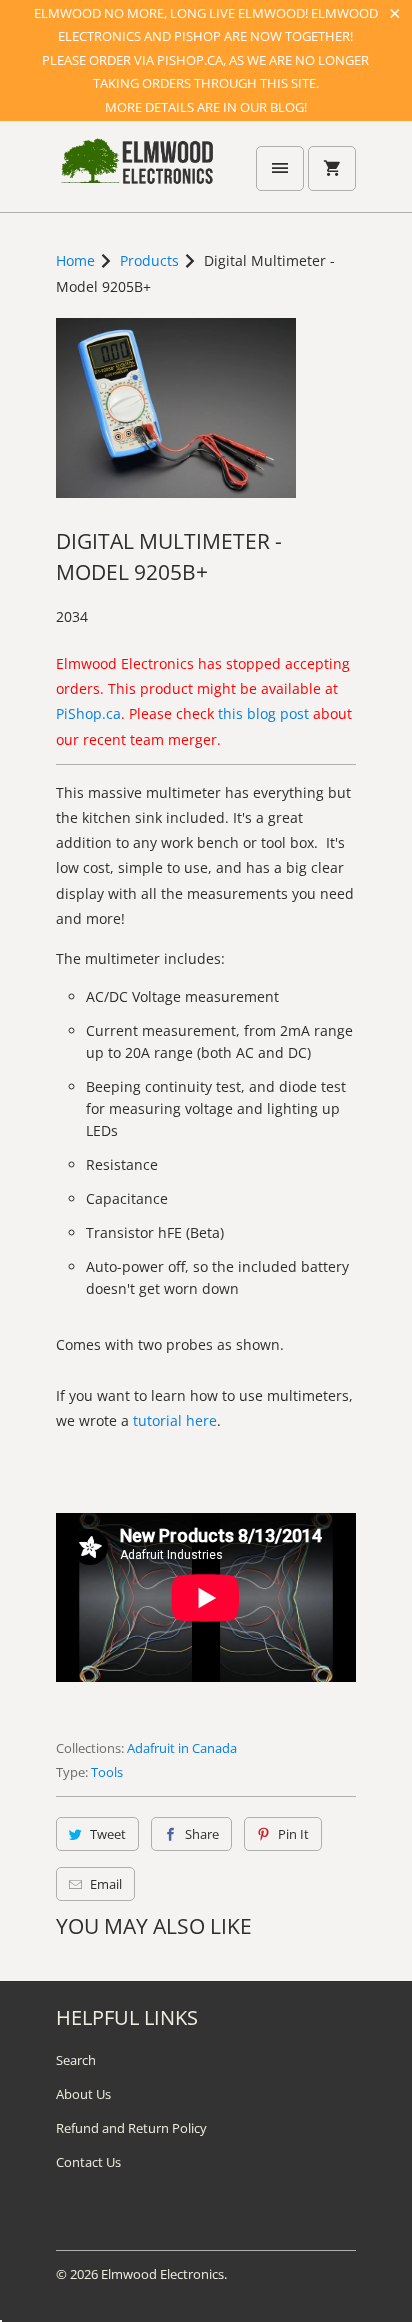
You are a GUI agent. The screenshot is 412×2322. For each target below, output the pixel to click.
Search (76, 2060)
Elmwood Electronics (162, 2274)
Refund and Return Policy (131, 2128)
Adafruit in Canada (182, 1748)
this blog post (263, 713)
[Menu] (280, 168)
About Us (83, 2094)
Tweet (108, 1834)
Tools (107, 1772)
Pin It (293, 1834)
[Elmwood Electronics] (136, 174)
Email (106, 1884)
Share (202, 1834)
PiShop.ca (88, 713)
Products (149, 260)
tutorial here (175, 1420)
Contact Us (88, 2162)
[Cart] (332, 168)
